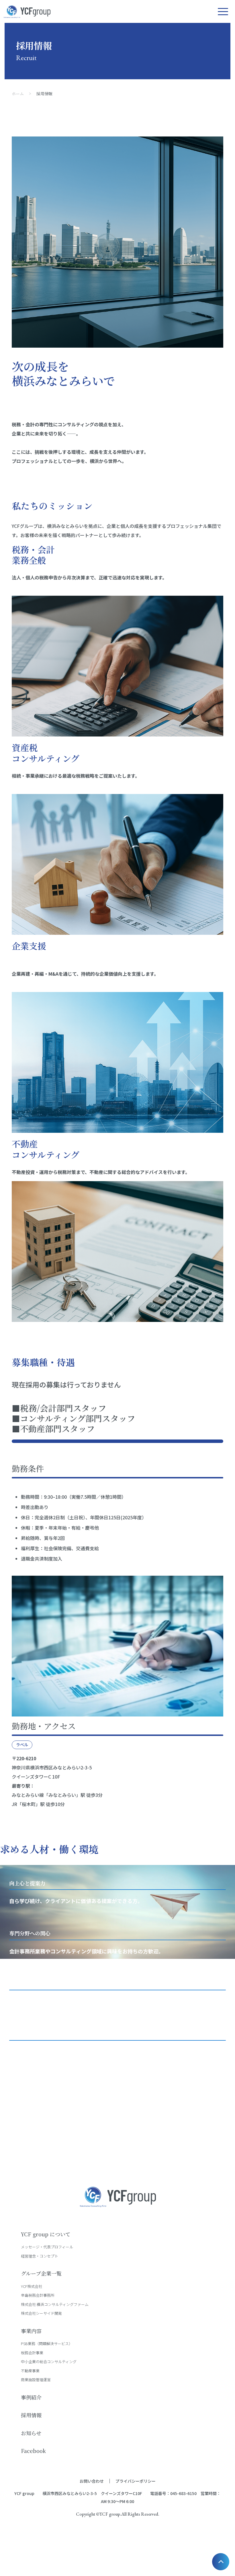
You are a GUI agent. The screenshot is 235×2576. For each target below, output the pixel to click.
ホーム (18, 94)
